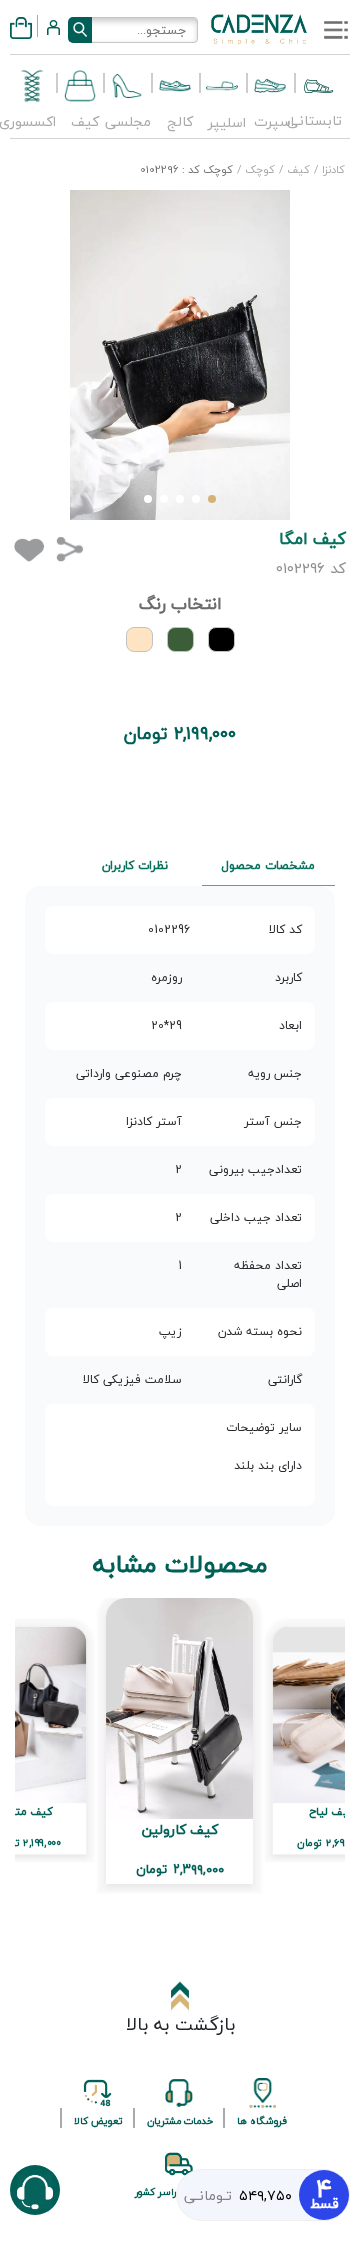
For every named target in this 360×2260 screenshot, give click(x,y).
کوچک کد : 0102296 (186, 169)
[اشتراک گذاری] (69, 548)
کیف (297, 169)
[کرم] (139, 639)
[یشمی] (180, 639)
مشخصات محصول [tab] (268, 865)
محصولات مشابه (180, 1565)
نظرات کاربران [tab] (135, 865)
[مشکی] (221, 639)
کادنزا (332, 169)
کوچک (258, 169)
